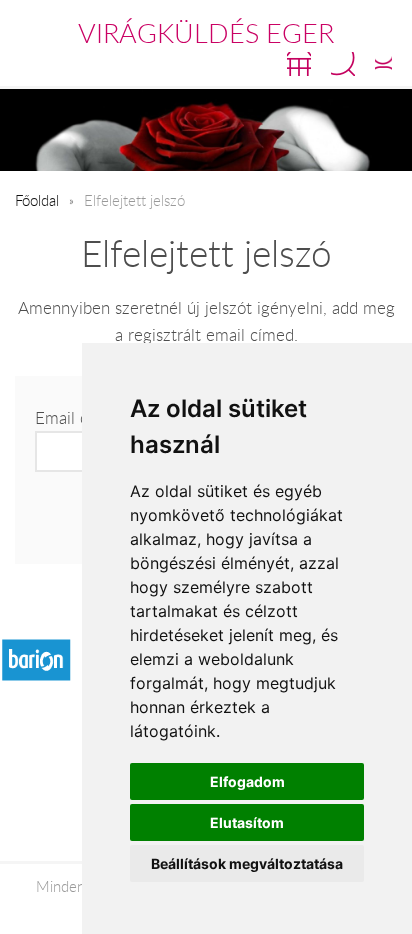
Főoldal (37, 200)
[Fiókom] (383, 64)
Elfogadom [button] (247, 781)
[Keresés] (343, 64)
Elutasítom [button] (247, 822)
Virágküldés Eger (206, 33)
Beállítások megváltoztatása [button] (247, 863)
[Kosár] (299, 64)
